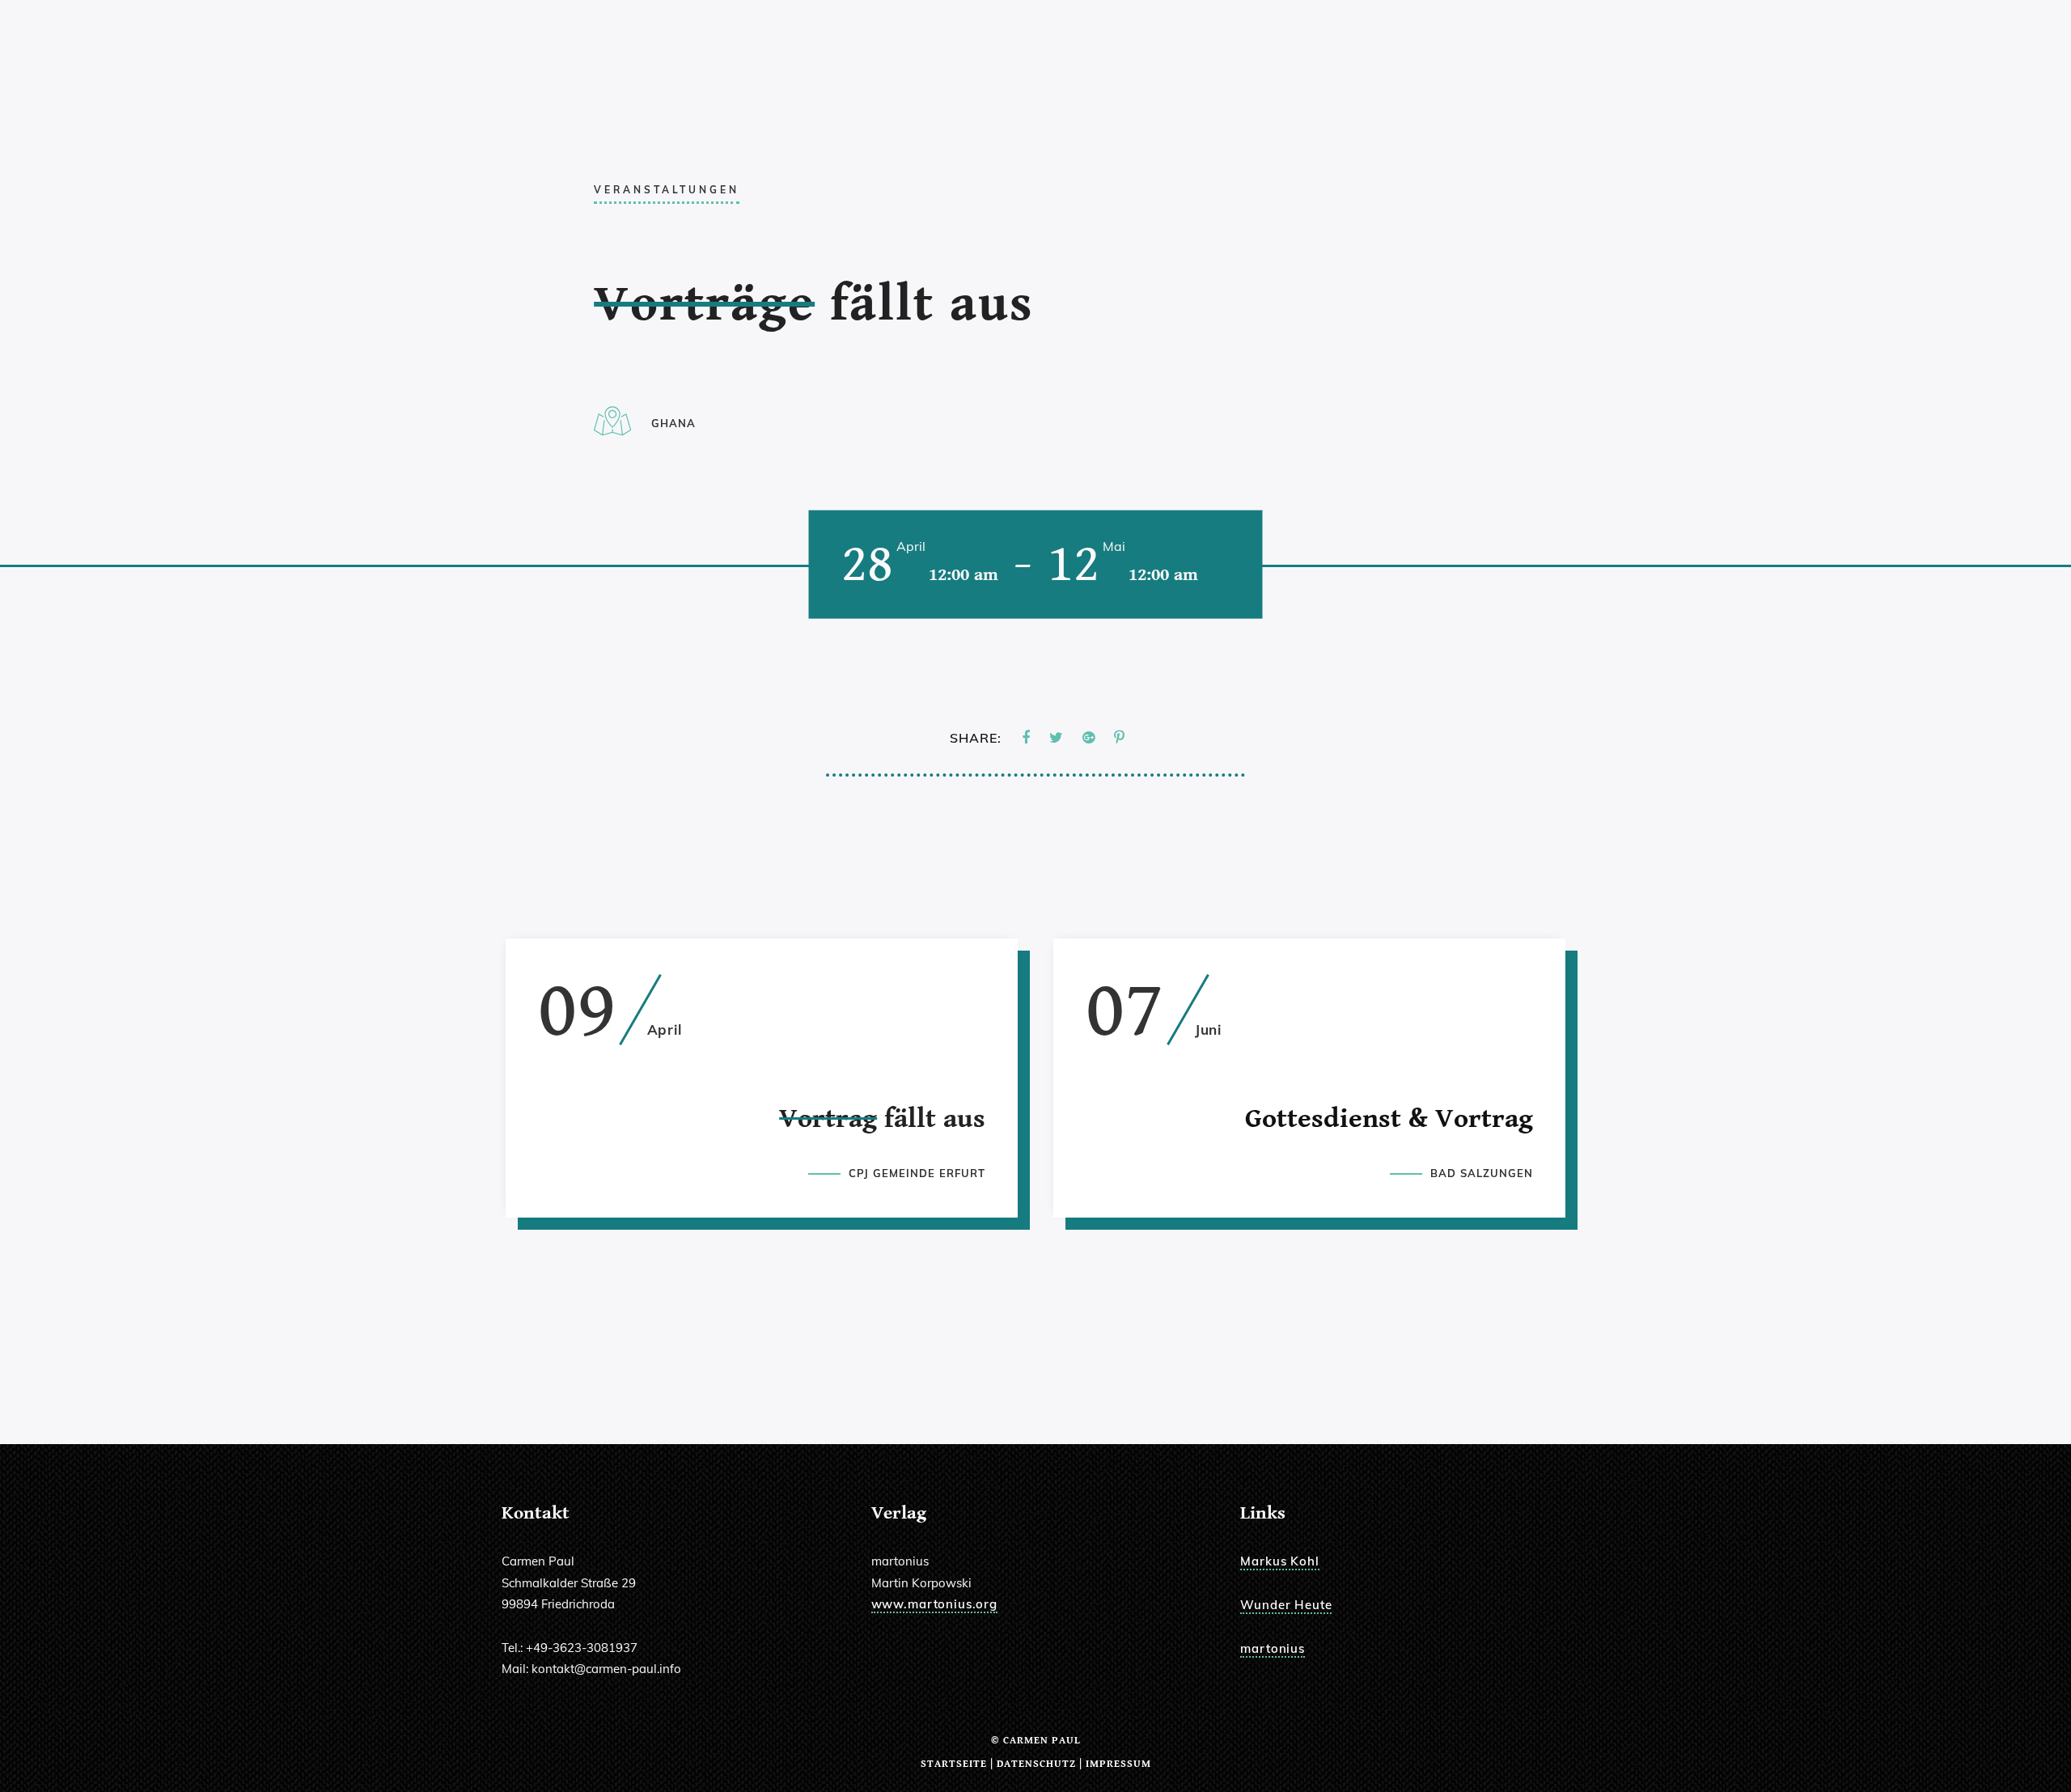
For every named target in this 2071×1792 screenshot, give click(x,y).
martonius (1273, 1648)
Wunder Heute (1286, 1605)
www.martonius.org (934, 1604)
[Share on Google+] (1088, 738)
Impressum (1118, 1764)
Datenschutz (1036, 1764)
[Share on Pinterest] (1119, 738)
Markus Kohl (1279, 1561)
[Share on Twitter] (1056, 738)
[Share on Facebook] (1026, 738)
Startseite (954, 1764)
